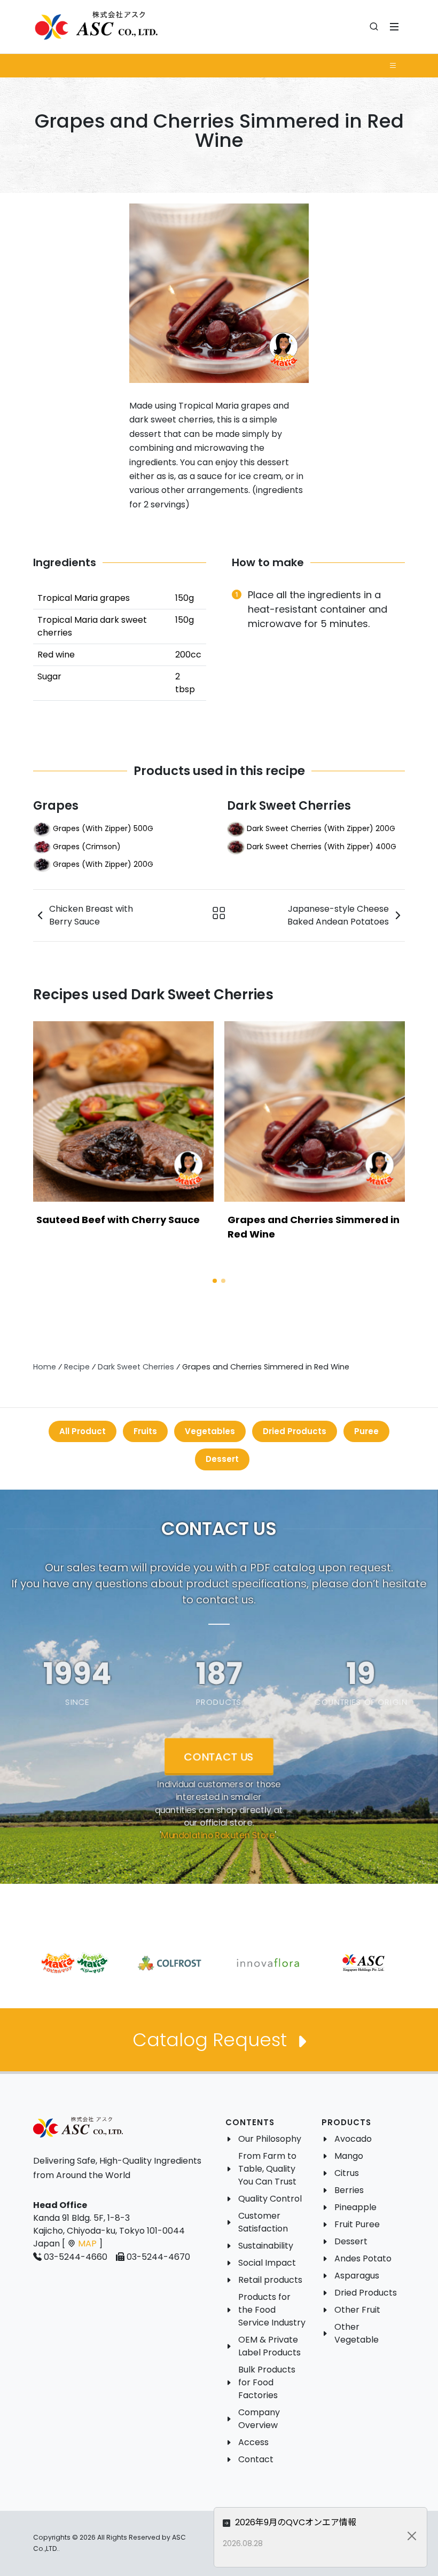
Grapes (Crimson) (87, 846)
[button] (215, 1281)
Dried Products (295, 1431)
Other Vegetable (357, 2333)
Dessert (222, 1459)
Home (45, 1367)
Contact (256, 2459)
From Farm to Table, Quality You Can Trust (267, 2169)
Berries (349, 2190)
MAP (87, 2244)
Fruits (145, 1431)
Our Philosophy (270, 2139)
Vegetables (210, 1431)
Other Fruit (357, 2310)
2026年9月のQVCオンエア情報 (295, 2522)
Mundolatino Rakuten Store (218, 1835)
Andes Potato (363, 2258)
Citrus (347, 2173)
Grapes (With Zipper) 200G (103, 864)
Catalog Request (212, 2040)
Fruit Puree (357, 2224)
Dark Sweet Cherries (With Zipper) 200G (321, 828)
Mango (349, 2156)
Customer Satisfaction (263, 2222)
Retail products (270, 2280)
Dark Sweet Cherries (289, 806)
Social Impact (267, 2263)
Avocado (353, 2139)
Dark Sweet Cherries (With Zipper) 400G (322, 846)
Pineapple (355, 2207)
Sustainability (266, 2246)
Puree (366, 1431)
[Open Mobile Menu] (394, 27)
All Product (83, 1431)
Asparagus (357, 2276)
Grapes (56, 806)
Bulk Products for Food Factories (267, 2382)
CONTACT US (219, 1756)
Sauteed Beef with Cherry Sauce (118, 1220)
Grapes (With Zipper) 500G (103, 828)
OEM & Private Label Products (269, 2346)
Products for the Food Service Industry (272, 2310)
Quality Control (270, 2199)
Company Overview (259, 2419)
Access (253, 2442)
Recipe (77, 1367)
